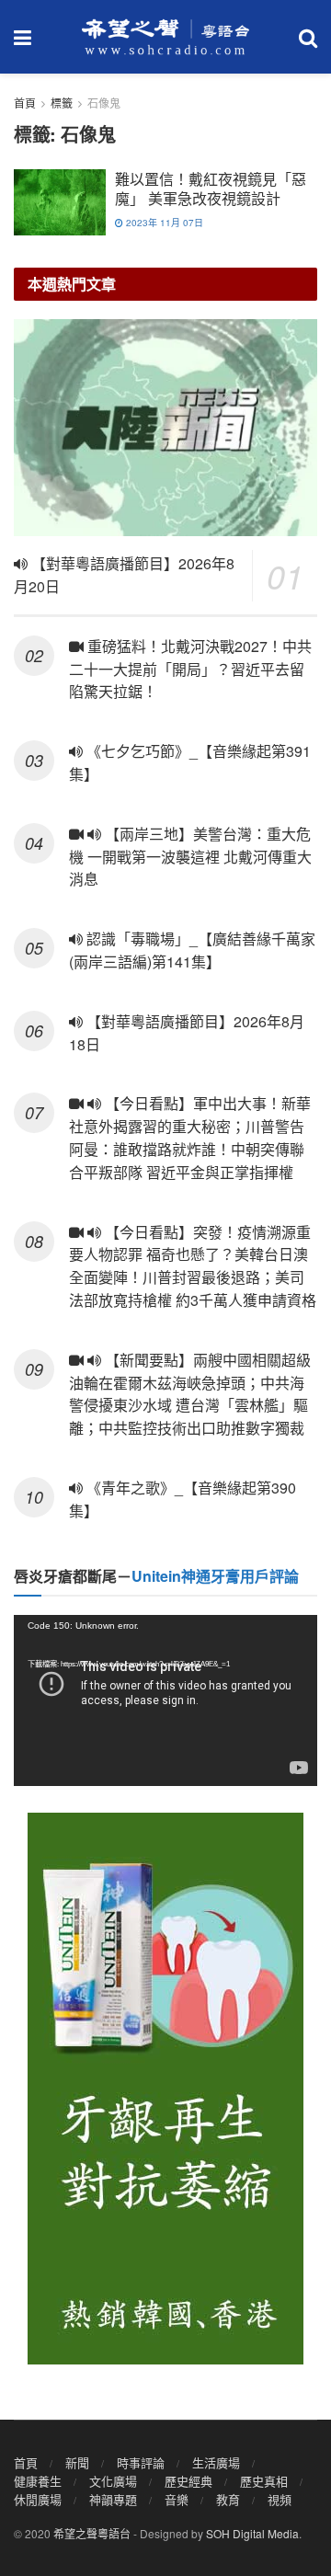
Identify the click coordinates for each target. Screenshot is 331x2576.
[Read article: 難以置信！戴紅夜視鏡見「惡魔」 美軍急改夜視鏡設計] (60, 202)
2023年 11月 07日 (163, 223)
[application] (165, 1700)
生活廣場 (216, 2462)
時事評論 (141, 2462)
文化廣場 (113, 2481)
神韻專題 (113, 2499)
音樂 (177, 2499)
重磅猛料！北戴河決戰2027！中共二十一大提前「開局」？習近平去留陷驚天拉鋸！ (190, 669)
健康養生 (38, 2481)
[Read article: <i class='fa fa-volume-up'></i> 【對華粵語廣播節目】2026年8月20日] (165, 428)
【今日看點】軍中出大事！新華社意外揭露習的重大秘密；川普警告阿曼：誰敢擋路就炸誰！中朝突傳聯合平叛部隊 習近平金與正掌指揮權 (190, 1137)
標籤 (62, 103)
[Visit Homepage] (165, 37)
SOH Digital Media (252, 2533)
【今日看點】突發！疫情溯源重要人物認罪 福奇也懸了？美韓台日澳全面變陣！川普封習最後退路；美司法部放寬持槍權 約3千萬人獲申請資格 (193, 1266)
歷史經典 (188, 2481)
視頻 (280, 2499)
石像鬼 (104, 103)
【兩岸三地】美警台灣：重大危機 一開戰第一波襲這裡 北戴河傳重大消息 (190, 857)
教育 (228, 2499)
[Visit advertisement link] (165, 2089)
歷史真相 (264, 2481)
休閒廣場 (38, 2499)
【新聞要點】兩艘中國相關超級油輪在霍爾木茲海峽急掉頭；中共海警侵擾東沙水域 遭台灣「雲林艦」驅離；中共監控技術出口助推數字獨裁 (190, 1394)
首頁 (25, 103)
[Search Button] (308, 37)
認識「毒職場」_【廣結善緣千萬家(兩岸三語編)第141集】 (192, 950)
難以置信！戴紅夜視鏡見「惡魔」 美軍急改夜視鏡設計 (211, 189)
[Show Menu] (23, 37)
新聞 (77, 2462)
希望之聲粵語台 (92, 2533)
